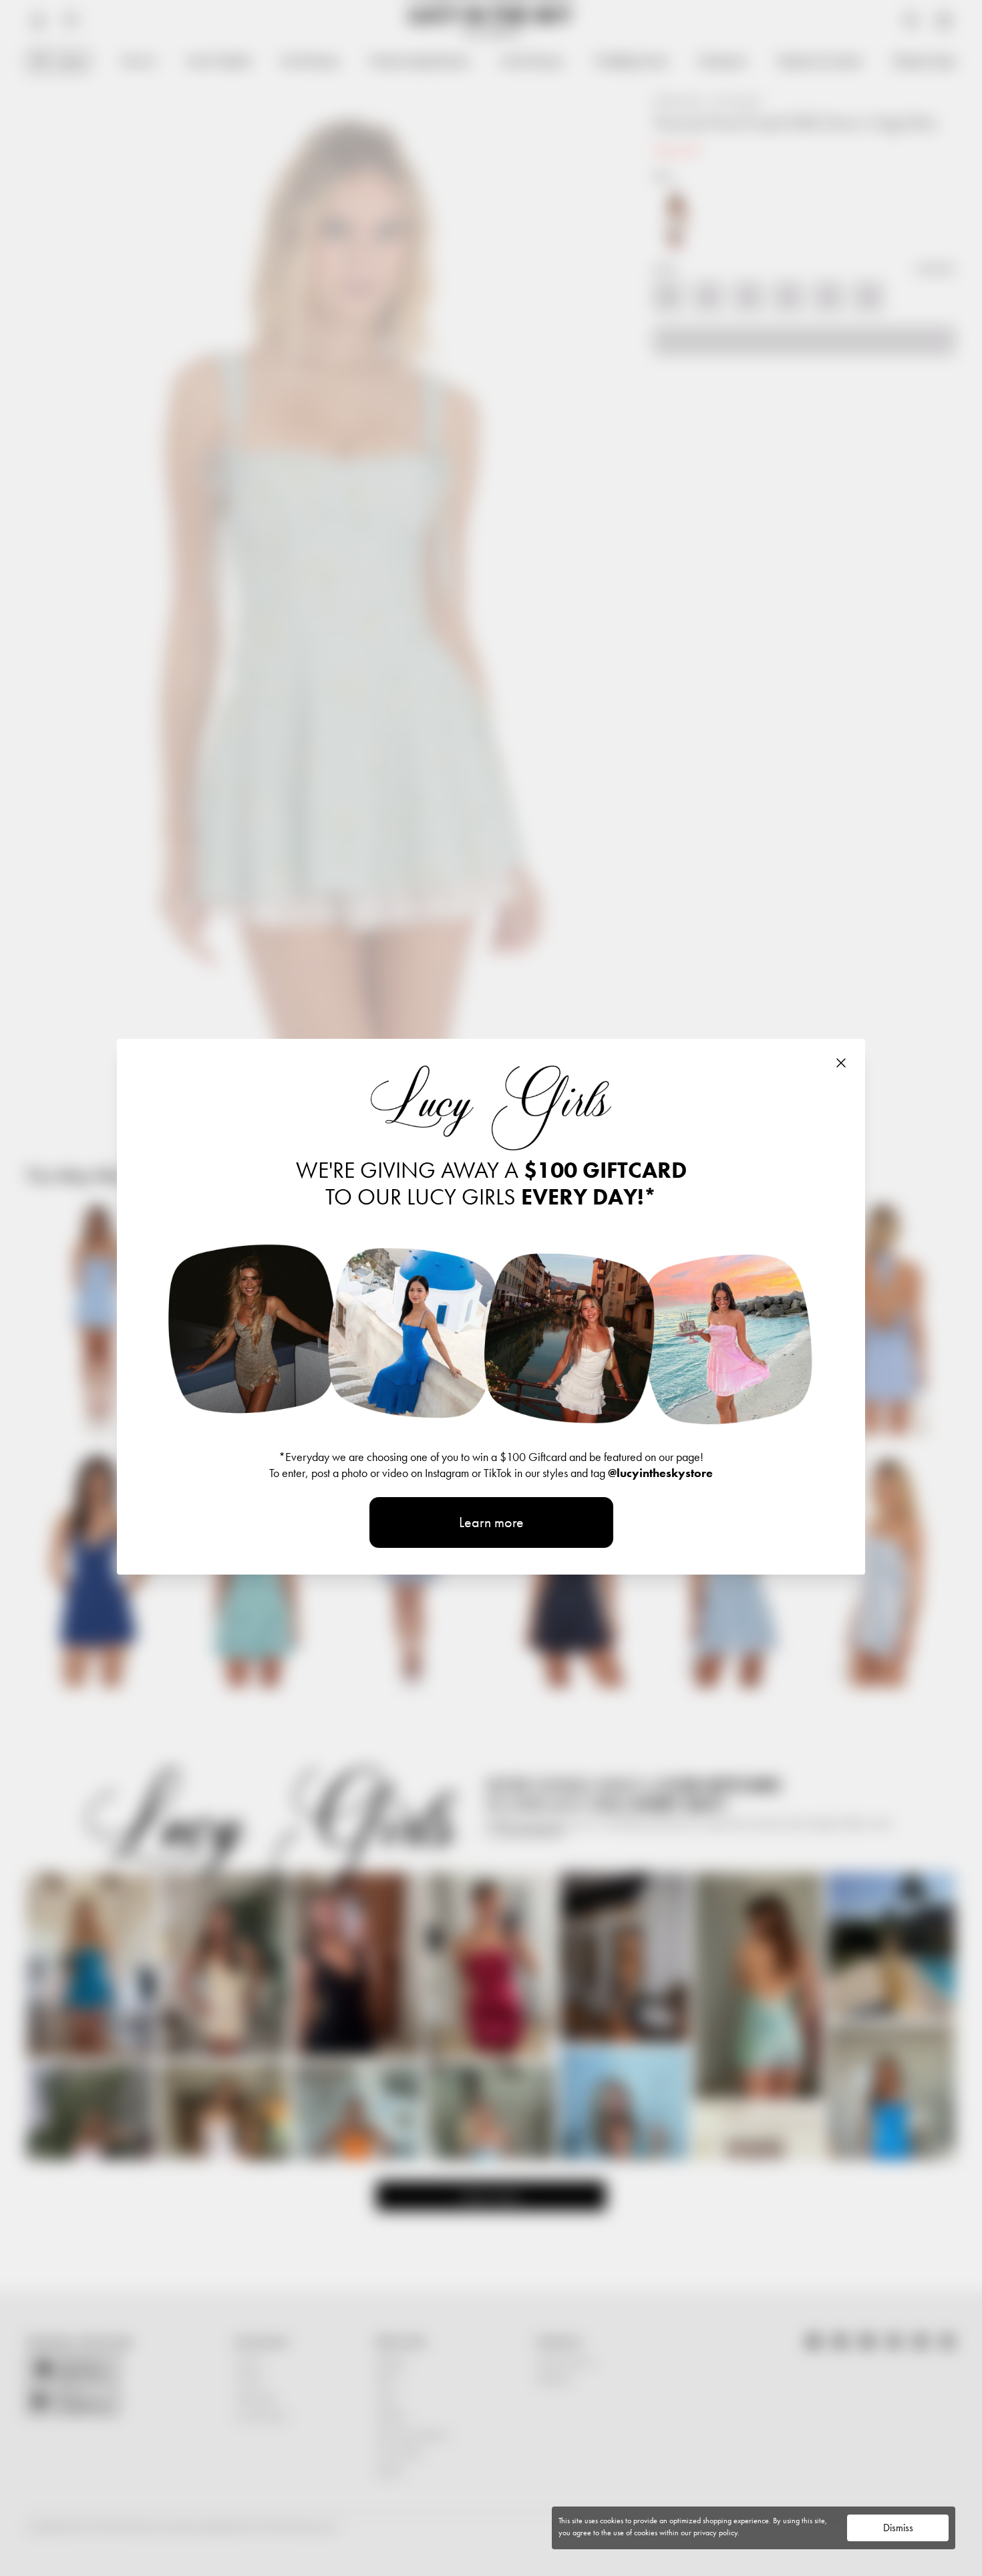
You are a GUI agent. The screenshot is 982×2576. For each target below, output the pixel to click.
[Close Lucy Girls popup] (841, 1063)
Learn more (491, 1522)
